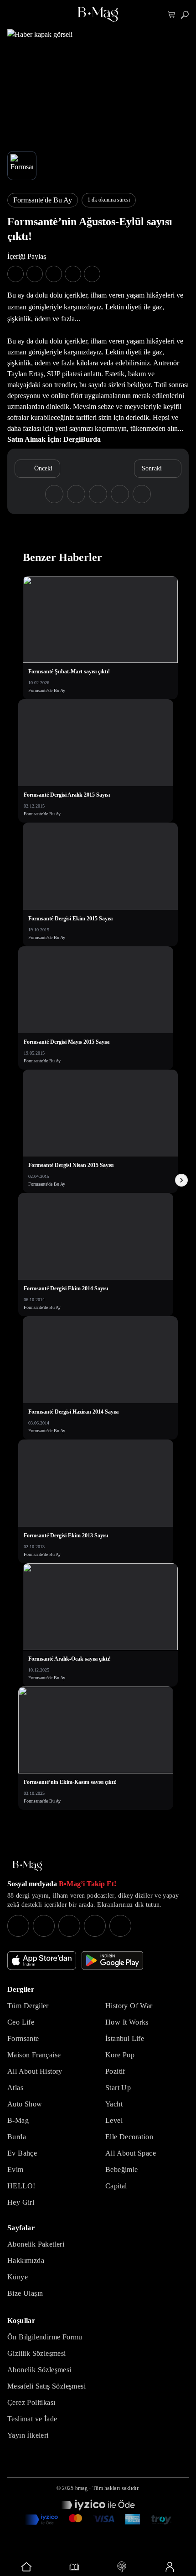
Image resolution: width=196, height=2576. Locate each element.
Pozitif (115, 2071)
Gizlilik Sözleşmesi (37, 2353)
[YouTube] (44, 1926)
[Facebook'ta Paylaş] (15, 274)
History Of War (129, 2006)
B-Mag (18, 2120)
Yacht (114, 2104)
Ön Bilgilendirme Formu (45, 2337)
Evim (15, 2169)
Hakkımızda (26, 2260)
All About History (35, 2071)
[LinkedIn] (95, 1926)
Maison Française (34, 2055)
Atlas (15, 2088)
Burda (17, 2137)
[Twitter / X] (69, 1926)
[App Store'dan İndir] (42, 1960)
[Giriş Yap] (170, 2567)
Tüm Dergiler (28, 2006)
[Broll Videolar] (122, 2567)
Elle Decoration (129, 2137)
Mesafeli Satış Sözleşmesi (46, 2386)
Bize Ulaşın (25, 2293)
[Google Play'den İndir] (112, 1960)
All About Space (131, 2153)
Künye (18, 2277)
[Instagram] (18, 1926)
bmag (81, 2488)
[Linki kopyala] (92, 274)
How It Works (127, 2022)
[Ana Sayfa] (27, 1866)
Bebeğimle (122, 2169)
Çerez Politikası (31, 2402)
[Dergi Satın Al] (75, 2567)
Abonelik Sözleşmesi (39, 2370)
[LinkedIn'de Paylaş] (73, 274)
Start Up (118, 2088)
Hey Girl (21, 2202)
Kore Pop (120, 2055)
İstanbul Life (125, 2038)
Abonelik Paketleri (36, 2244)
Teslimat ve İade (32, 2419)
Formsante (23, 2038)
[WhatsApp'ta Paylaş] (54, 274)
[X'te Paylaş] (35, 274)
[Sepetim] (172, 15)
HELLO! (21, 2186)
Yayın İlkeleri (28, 2435)
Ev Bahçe (22, 2153)
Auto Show (25, 2104)
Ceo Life (21, 2022)
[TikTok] (120, 1926)
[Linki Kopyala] (142, 494)
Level (114, 2120)
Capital (116, 2186)
